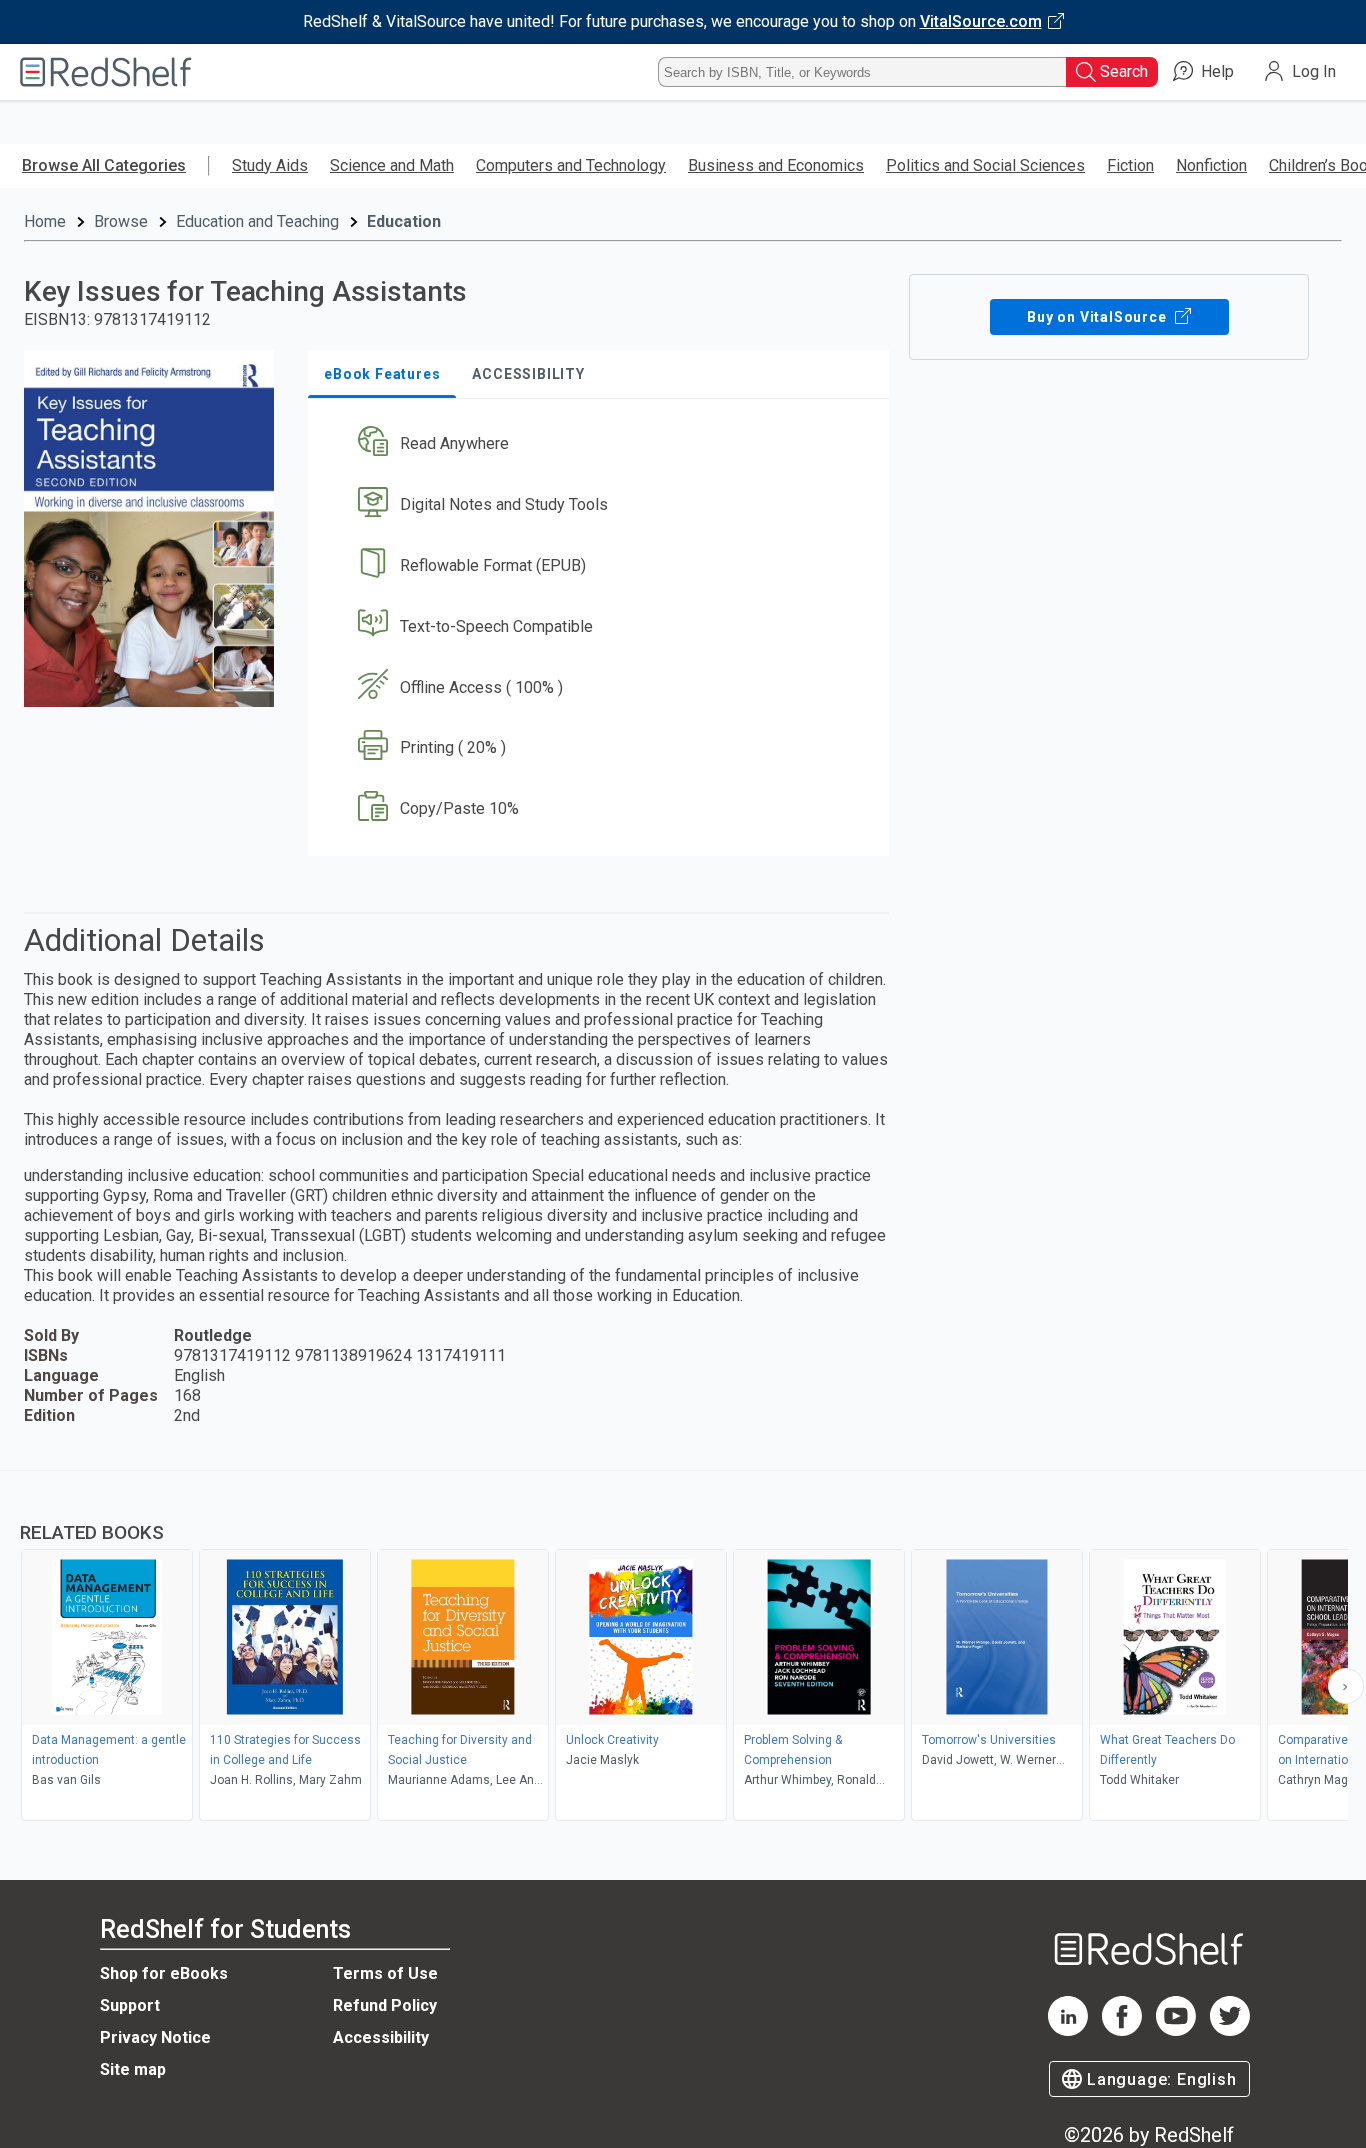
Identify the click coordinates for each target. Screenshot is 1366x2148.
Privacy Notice (155, 2037)
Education (404, 221)
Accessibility (381, 2037)
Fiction (1130, 165)
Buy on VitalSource (1098, 317)
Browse (121, 221)
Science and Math (392, 165)
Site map (133, 2069)
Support (130, 2005)
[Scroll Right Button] (1346, 1686)
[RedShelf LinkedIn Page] (1068, 2030)
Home (45, 221)
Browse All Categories (104, 165)
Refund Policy (385, 2005)
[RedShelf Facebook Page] (1122, 2030)
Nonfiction (1211, 165)
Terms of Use (385, 1973)
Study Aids (270, 165)
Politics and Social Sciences (985, 165)
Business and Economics (776, 165)
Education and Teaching (257, 221)
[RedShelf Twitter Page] (1230, 2030)
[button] (602, 444)
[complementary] (683, 1648)
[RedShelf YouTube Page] (1176, 2030)
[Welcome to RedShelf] (106, 72)
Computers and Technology (571, 165)
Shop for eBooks (164, 1973)
